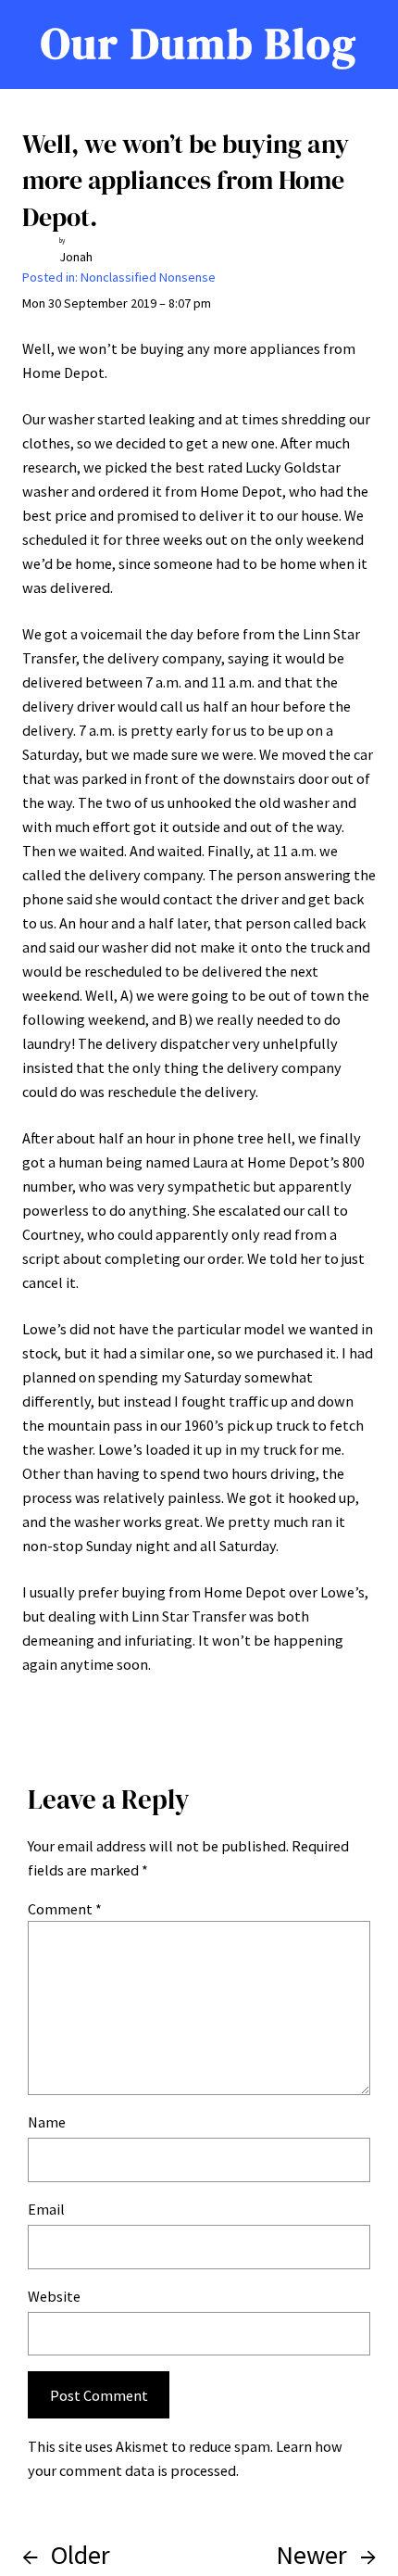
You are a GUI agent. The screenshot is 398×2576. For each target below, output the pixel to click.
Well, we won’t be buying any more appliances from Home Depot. (186, 180)
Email (46, 2209)
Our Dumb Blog (199, 44)
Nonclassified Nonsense (148, 277)
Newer (311, 2555)
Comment (65, 1909)
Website (54, 2296)
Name (47, 2122)
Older (81, 2555)
